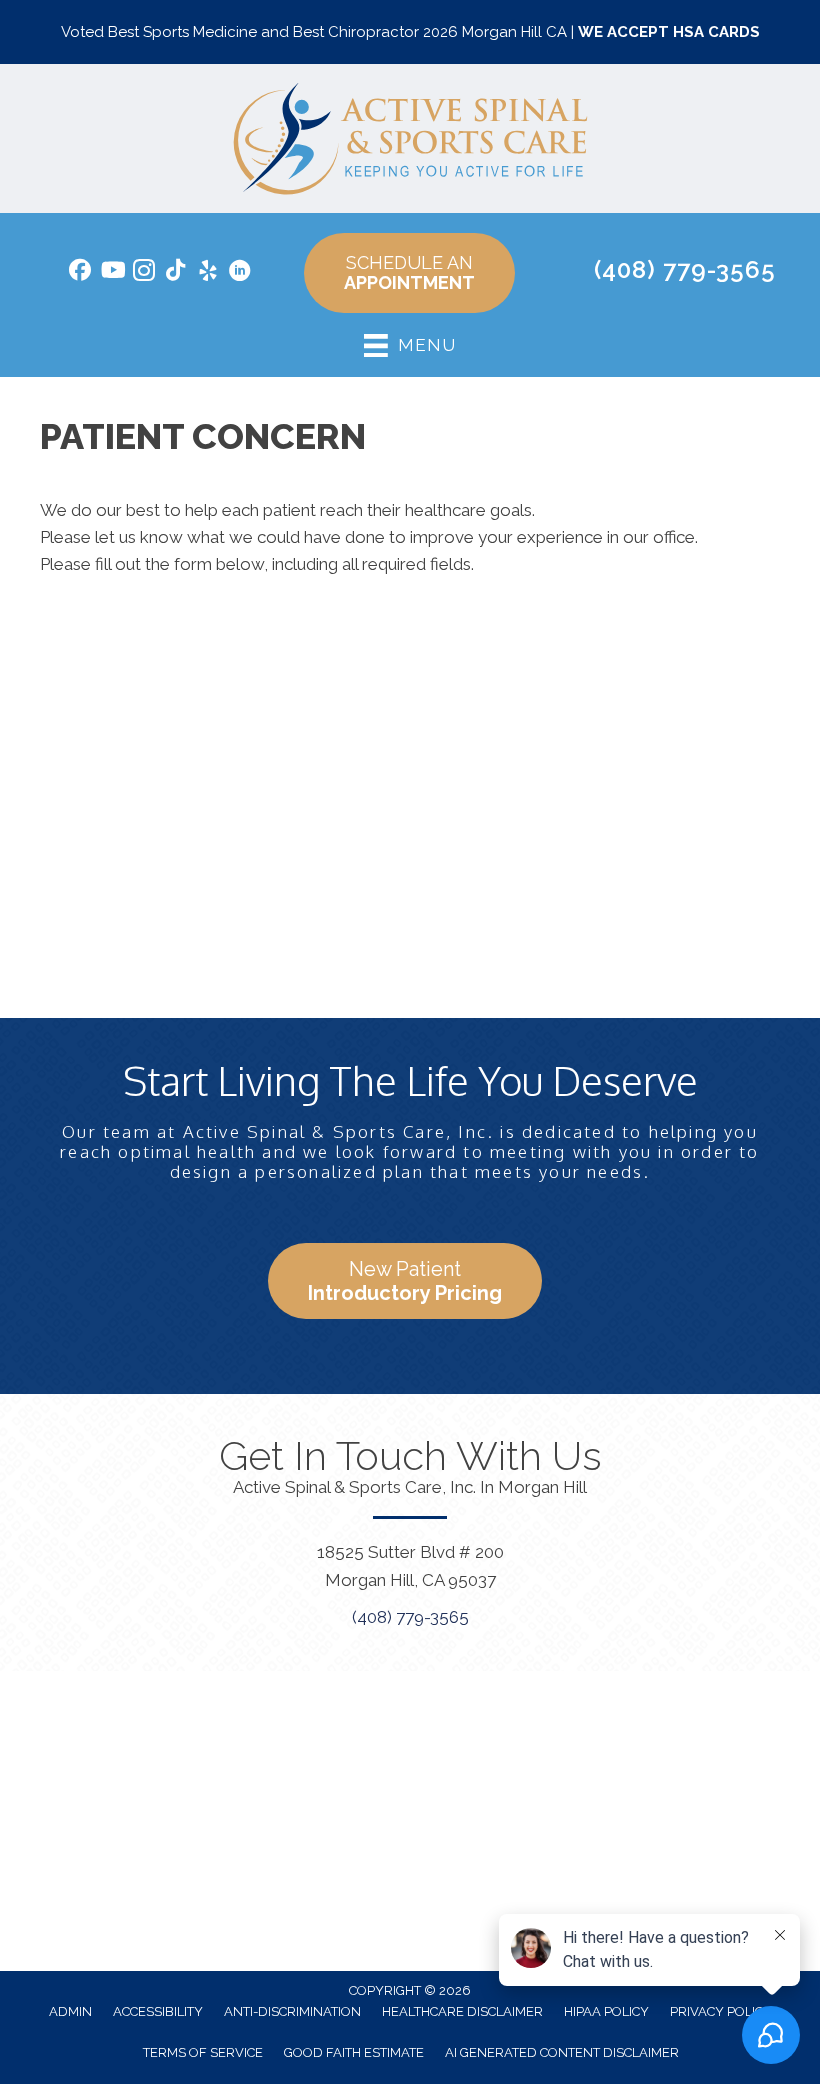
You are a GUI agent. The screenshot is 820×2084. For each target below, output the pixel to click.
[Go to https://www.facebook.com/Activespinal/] (80, 272)
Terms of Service (203, 2052)
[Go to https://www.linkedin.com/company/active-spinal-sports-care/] (240, 273)
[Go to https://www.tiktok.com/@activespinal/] (176, 272)
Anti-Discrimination (292, 2011)
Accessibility (158, 2011)
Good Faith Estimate (354, 2052)
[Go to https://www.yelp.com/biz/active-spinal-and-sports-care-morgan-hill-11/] (208, 273)
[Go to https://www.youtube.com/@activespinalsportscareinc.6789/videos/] (112, 272)
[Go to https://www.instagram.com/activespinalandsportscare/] (144, 273)
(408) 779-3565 (685, 269)
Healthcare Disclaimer (462, 2011)
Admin (70, 2011)
